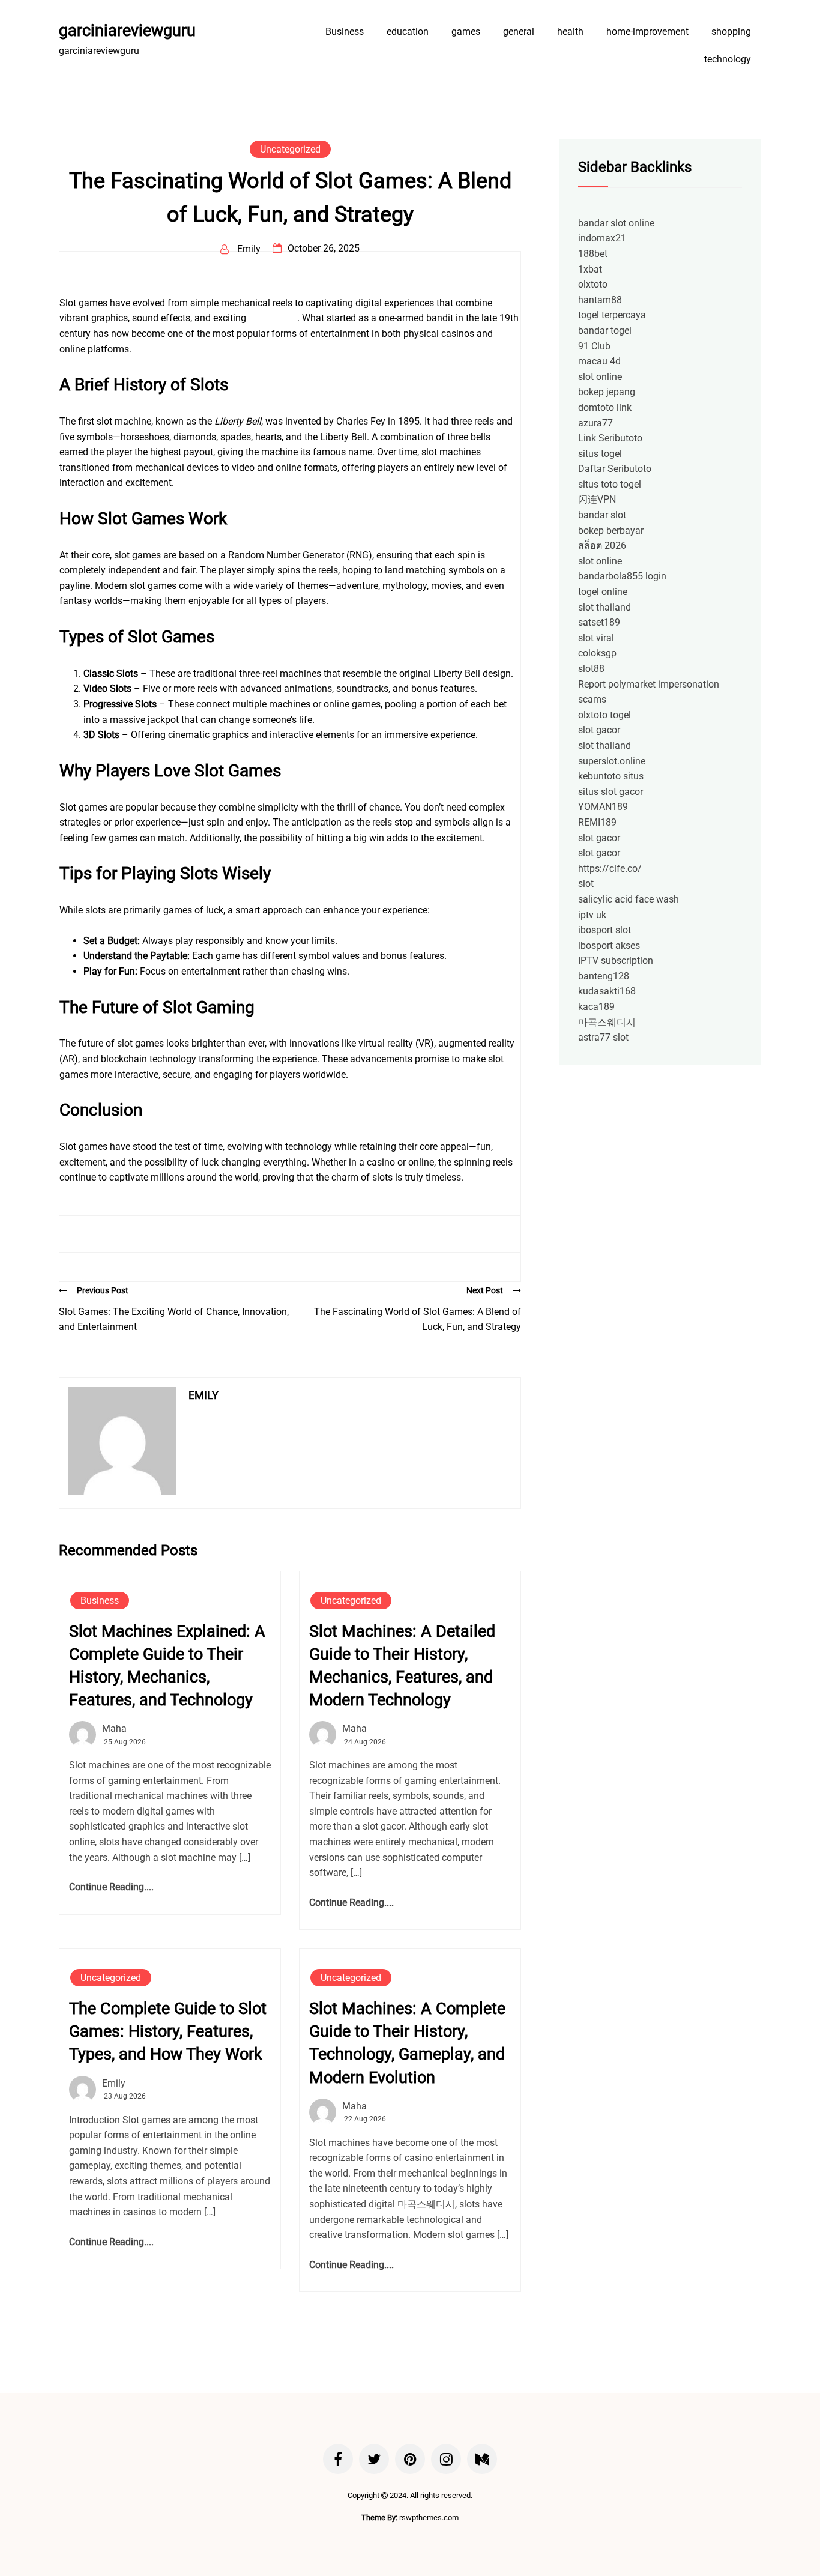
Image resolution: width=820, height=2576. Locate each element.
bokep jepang (607, 392)
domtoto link (605, 407)
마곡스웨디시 (607, 1022)
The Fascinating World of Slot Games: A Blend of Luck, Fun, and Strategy (418, 1320)
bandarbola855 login (622, 576)
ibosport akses (609, 945)
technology (728, 59)
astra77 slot (603, 1037)
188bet (593, 254)
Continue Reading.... (111, 1887)
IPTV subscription (616, 960)
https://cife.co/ (610, 869)
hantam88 (600, 300)
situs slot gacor (610, 792)
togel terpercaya (612, 315)
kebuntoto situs (611, 776)
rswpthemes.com (429, 2517)
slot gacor (599, 730)
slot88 (591, 669)
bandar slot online (616, 223)
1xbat (590, 269)
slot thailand (604, 607)
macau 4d (599, 361)
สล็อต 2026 (602, 546)
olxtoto (593, 284)
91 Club (594, 346)
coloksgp (597, 653)
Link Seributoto (610, 438)
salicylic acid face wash (629, 899)
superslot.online (612, 761)
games (466, 32)
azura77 (595, 423)
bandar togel (605, 331)
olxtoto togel (604, 715)
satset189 (599, 622)
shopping (731, 32)
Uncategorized (290, 149)
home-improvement (647, 32)
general (519, 32)
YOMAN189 (603, 807)
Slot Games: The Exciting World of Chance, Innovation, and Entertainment (174, 1320)
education (408, 32)
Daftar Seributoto (615, 469)
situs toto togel (610, 484)
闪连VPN (597, 499)
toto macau (273, 318)
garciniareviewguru (127, 31)
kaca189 (596, 1007)
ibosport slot (604, 930)
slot (586, 884)
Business (345, 32)
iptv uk (592, 915)
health (570, 32)
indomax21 (602, 238)
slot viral (596, 638)
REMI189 (597, 822)
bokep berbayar (611, 531)
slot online (600, 377)
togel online (603, 592)
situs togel (600, 454)
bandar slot (602, 515)
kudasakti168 (607, 991)
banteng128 (604, 976)
